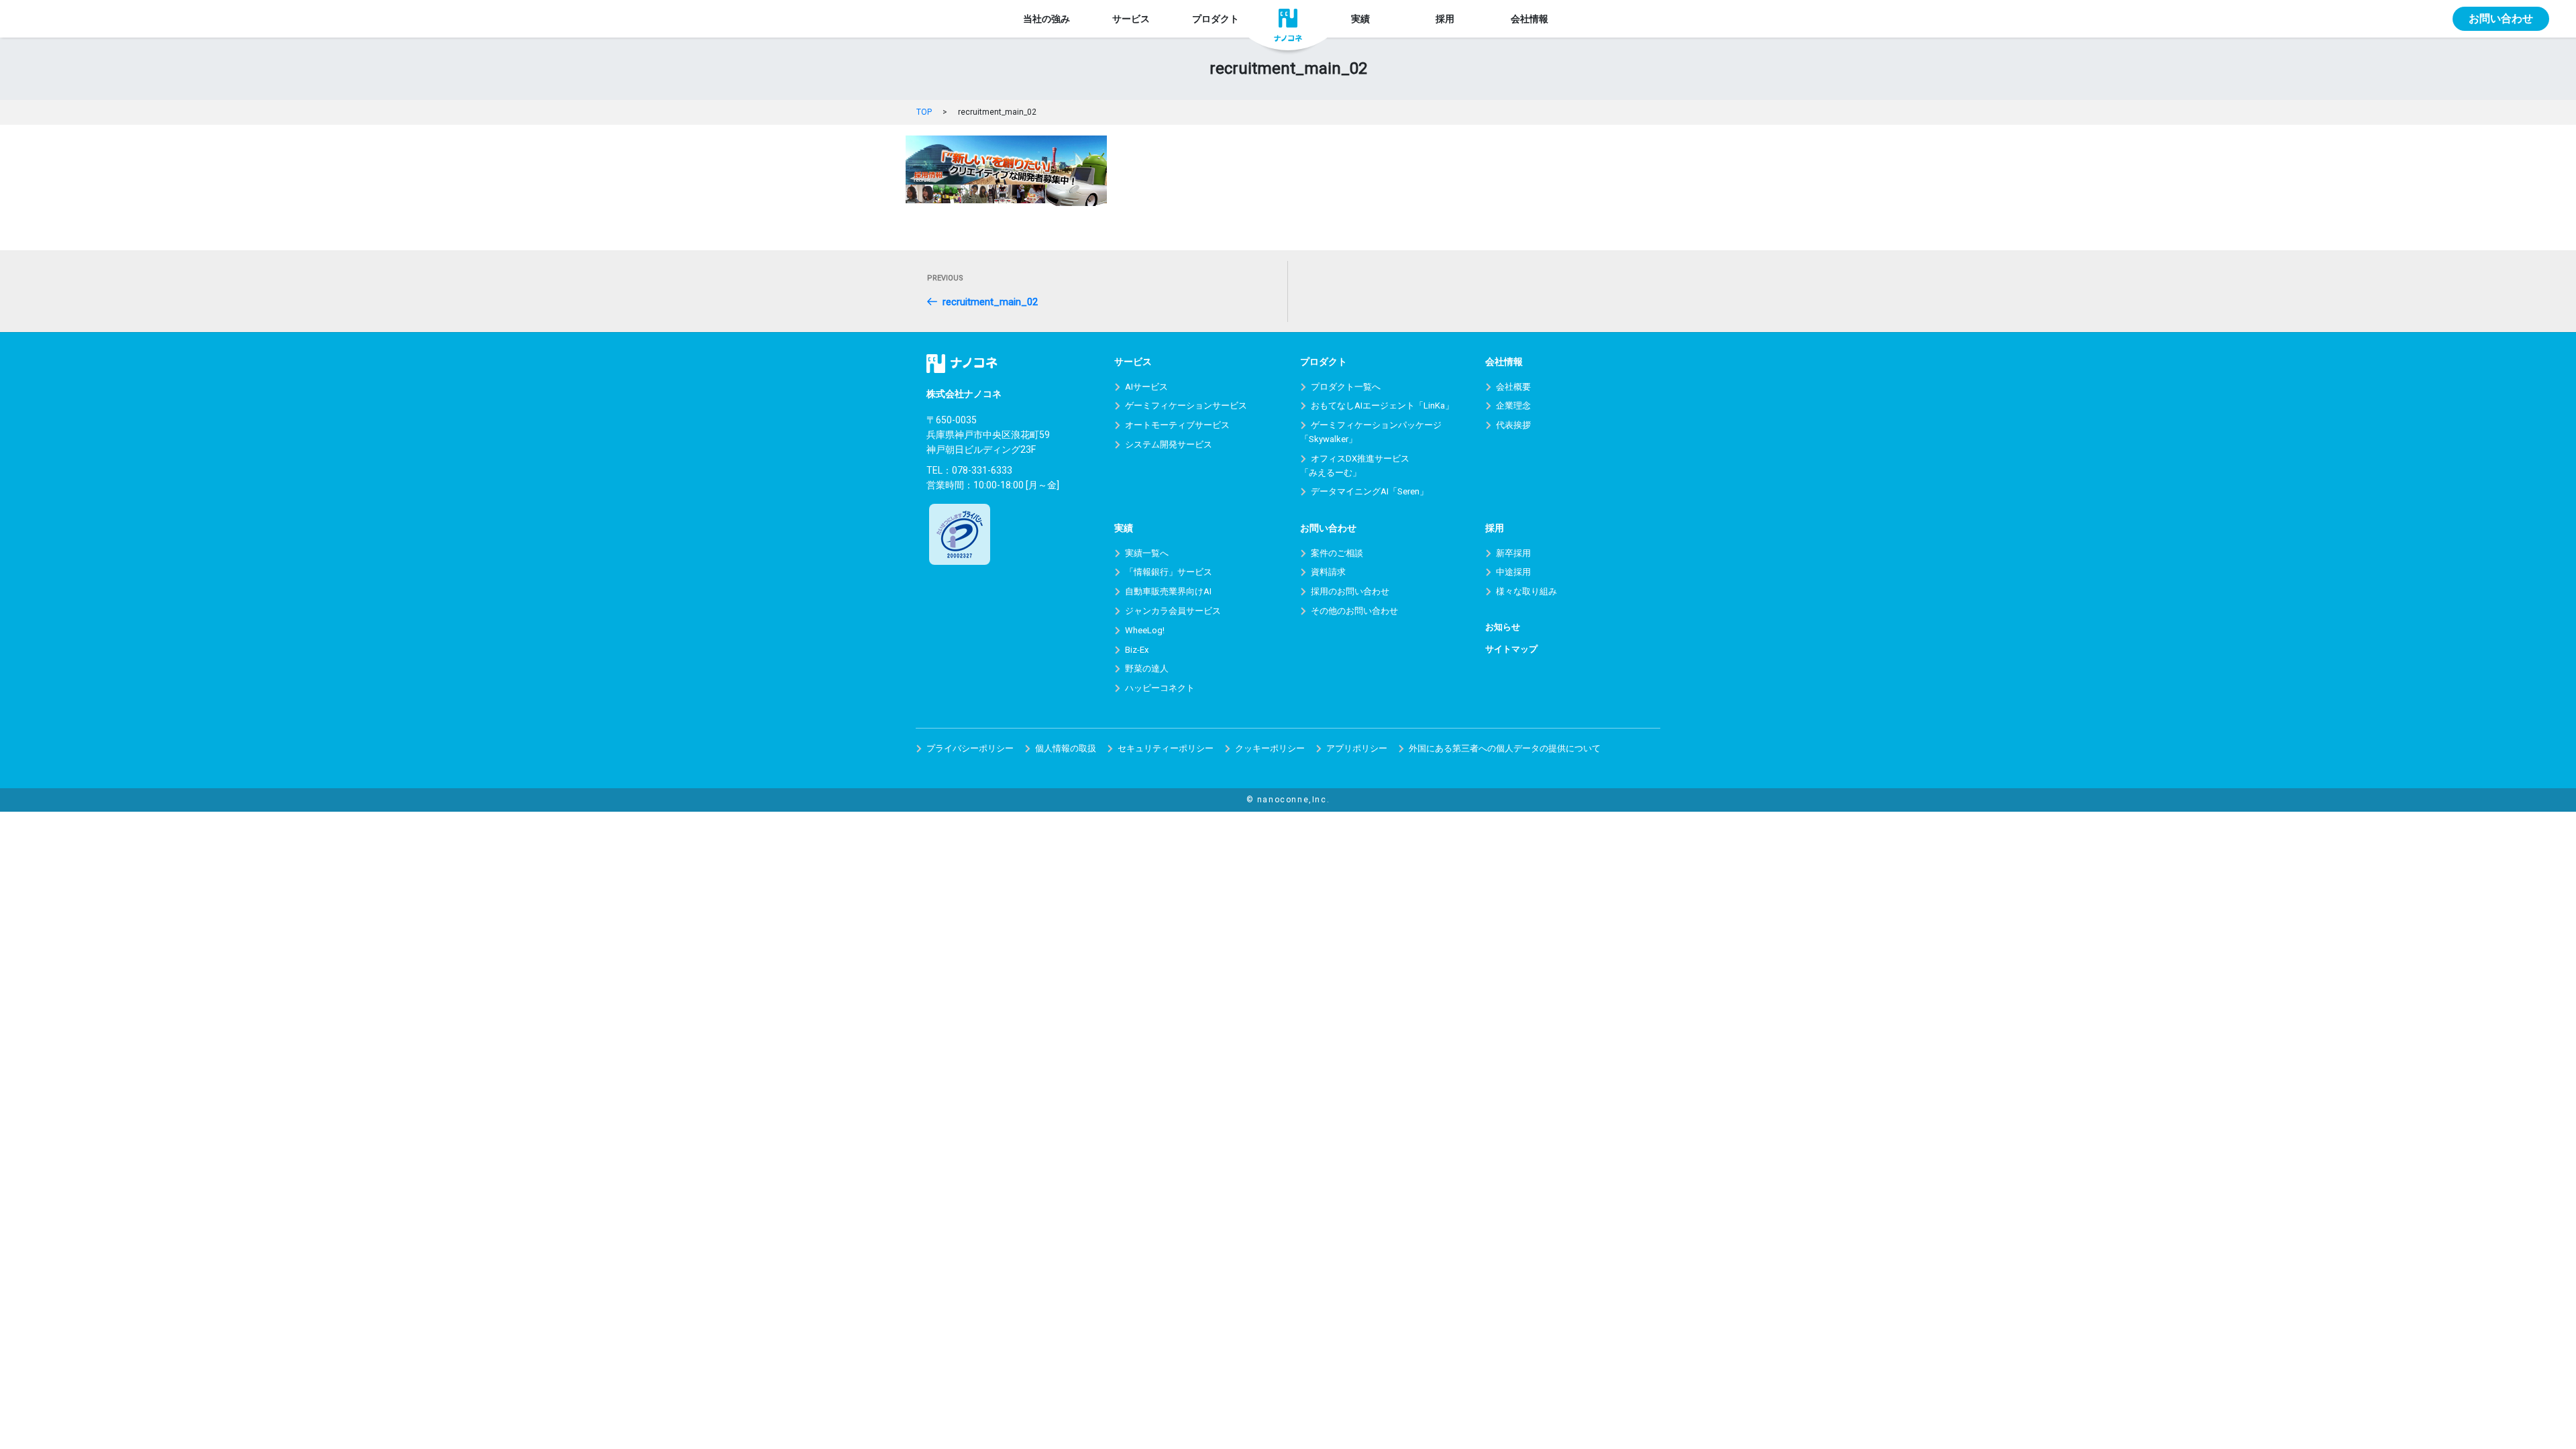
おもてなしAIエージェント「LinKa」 (1382, 406)
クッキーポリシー (1270, 748)
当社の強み (1046, 19)
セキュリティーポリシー (1166, 748)
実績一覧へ (1147, 553)
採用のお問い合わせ (1350, 591)
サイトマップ (1511, 649)
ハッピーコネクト (1160, 688)
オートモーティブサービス (1177, 425)
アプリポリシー (1357, 748)
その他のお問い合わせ (1354, 611)
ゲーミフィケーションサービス (1186, 406)
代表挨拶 (1513, 425)
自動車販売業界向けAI (1168, 591)
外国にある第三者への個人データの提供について (1505, 748)
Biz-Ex (1137, 650)
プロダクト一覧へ (1346, 387)
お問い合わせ (2501, 18)
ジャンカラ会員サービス (1173, 611)
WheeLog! (1145, 630)
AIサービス (1146, 387)
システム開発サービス (1169, 444)
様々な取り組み (1526, 591)
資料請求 (1328, 572)
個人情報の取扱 (1066, 748)
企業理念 (1513, 406)
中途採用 (1513, 572)
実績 (1360, 19)
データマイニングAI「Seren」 (1370, 491)
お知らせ (1503, 627)
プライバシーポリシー (970, 748)
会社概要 (1513, 387)
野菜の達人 (1147, 668)
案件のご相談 (1337, 553)
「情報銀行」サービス (1169, 572)
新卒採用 (1513, 553)
